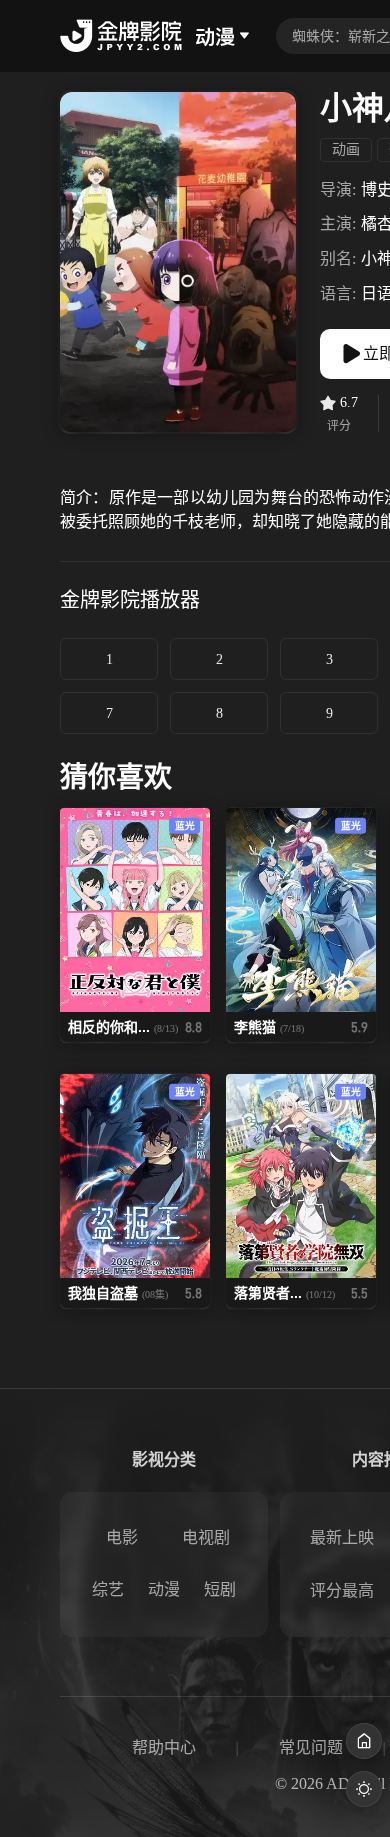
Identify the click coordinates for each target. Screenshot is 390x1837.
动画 (346, 149)
